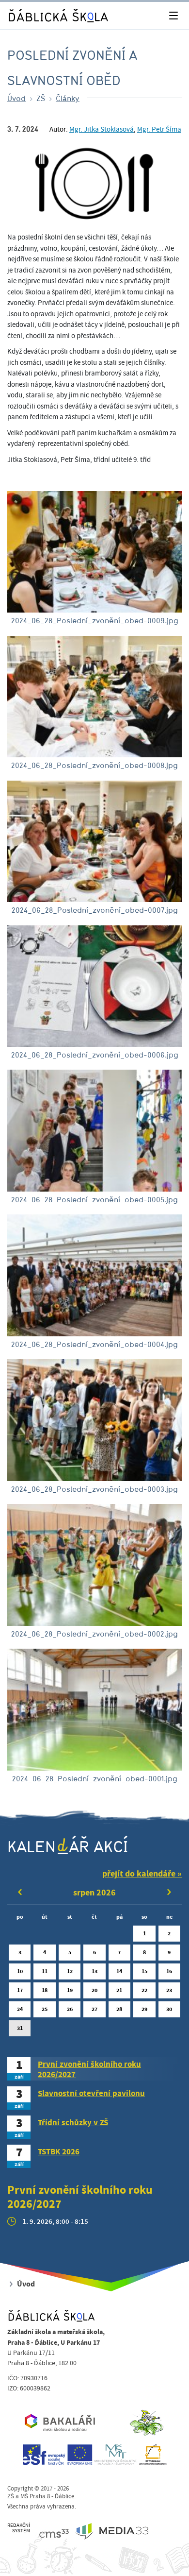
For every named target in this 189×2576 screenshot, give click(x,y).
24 (20, 2009)
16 (169, 1971)
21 (119, 1990)
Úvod (16, 98)
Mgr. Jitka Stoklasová (102, 130)
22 (144, 1990)
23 (169, 1990)
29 (144, 2009)
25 (45, 2009)
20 (94, 1990)
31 (20, 2028)
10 (20, 1971)
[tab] (94, 2069)
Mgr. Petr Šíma (159, 130)
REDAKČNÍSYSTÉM (19, 2528)
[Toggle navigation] (173, 16)
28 (119, 2009)
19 (70, 1990)
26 (70, 2009)
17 (20, 1990)
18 (45, 1990)
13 (94, 1971)
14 (119, 1971)
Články (68, 98)
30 (169, 2009)
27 (94, 2009)
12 (70, 1971)
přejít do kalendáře (139, 1874)
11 (45, 1971)
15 (144, 1971)
